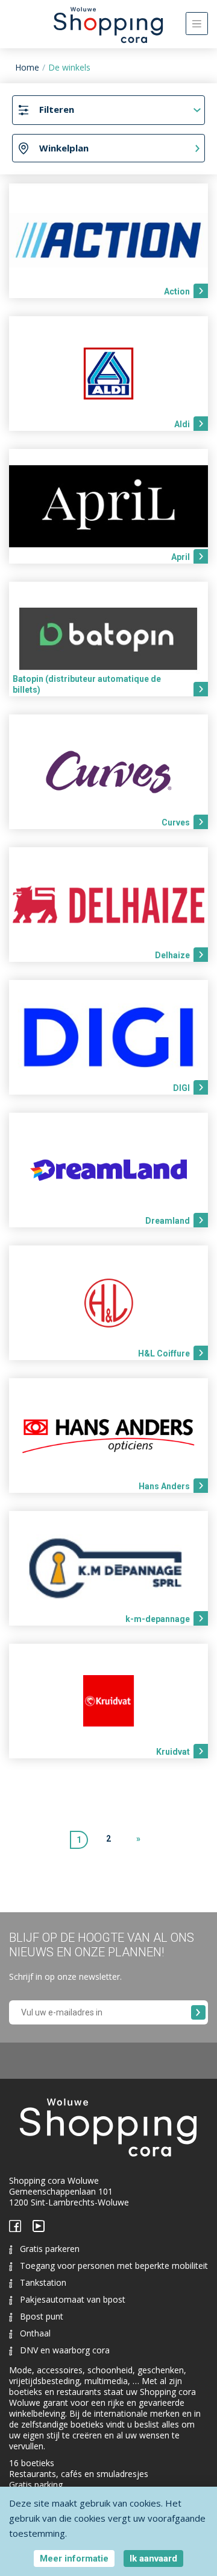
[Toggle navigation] (197, 24)
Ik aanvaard (153, 2559)
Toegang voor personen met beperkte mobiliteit (114, 2266)
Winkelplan (64, 148)
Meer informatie (74, 2559)
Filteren (57, 109)
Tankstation (43, 2282)
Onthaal (35, 2333)
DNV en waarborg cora (65, 2350)
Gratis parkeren (50, 2249)
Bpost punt (42, 2316)
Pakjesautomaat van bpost (73, 2299)
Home (27, 67)
